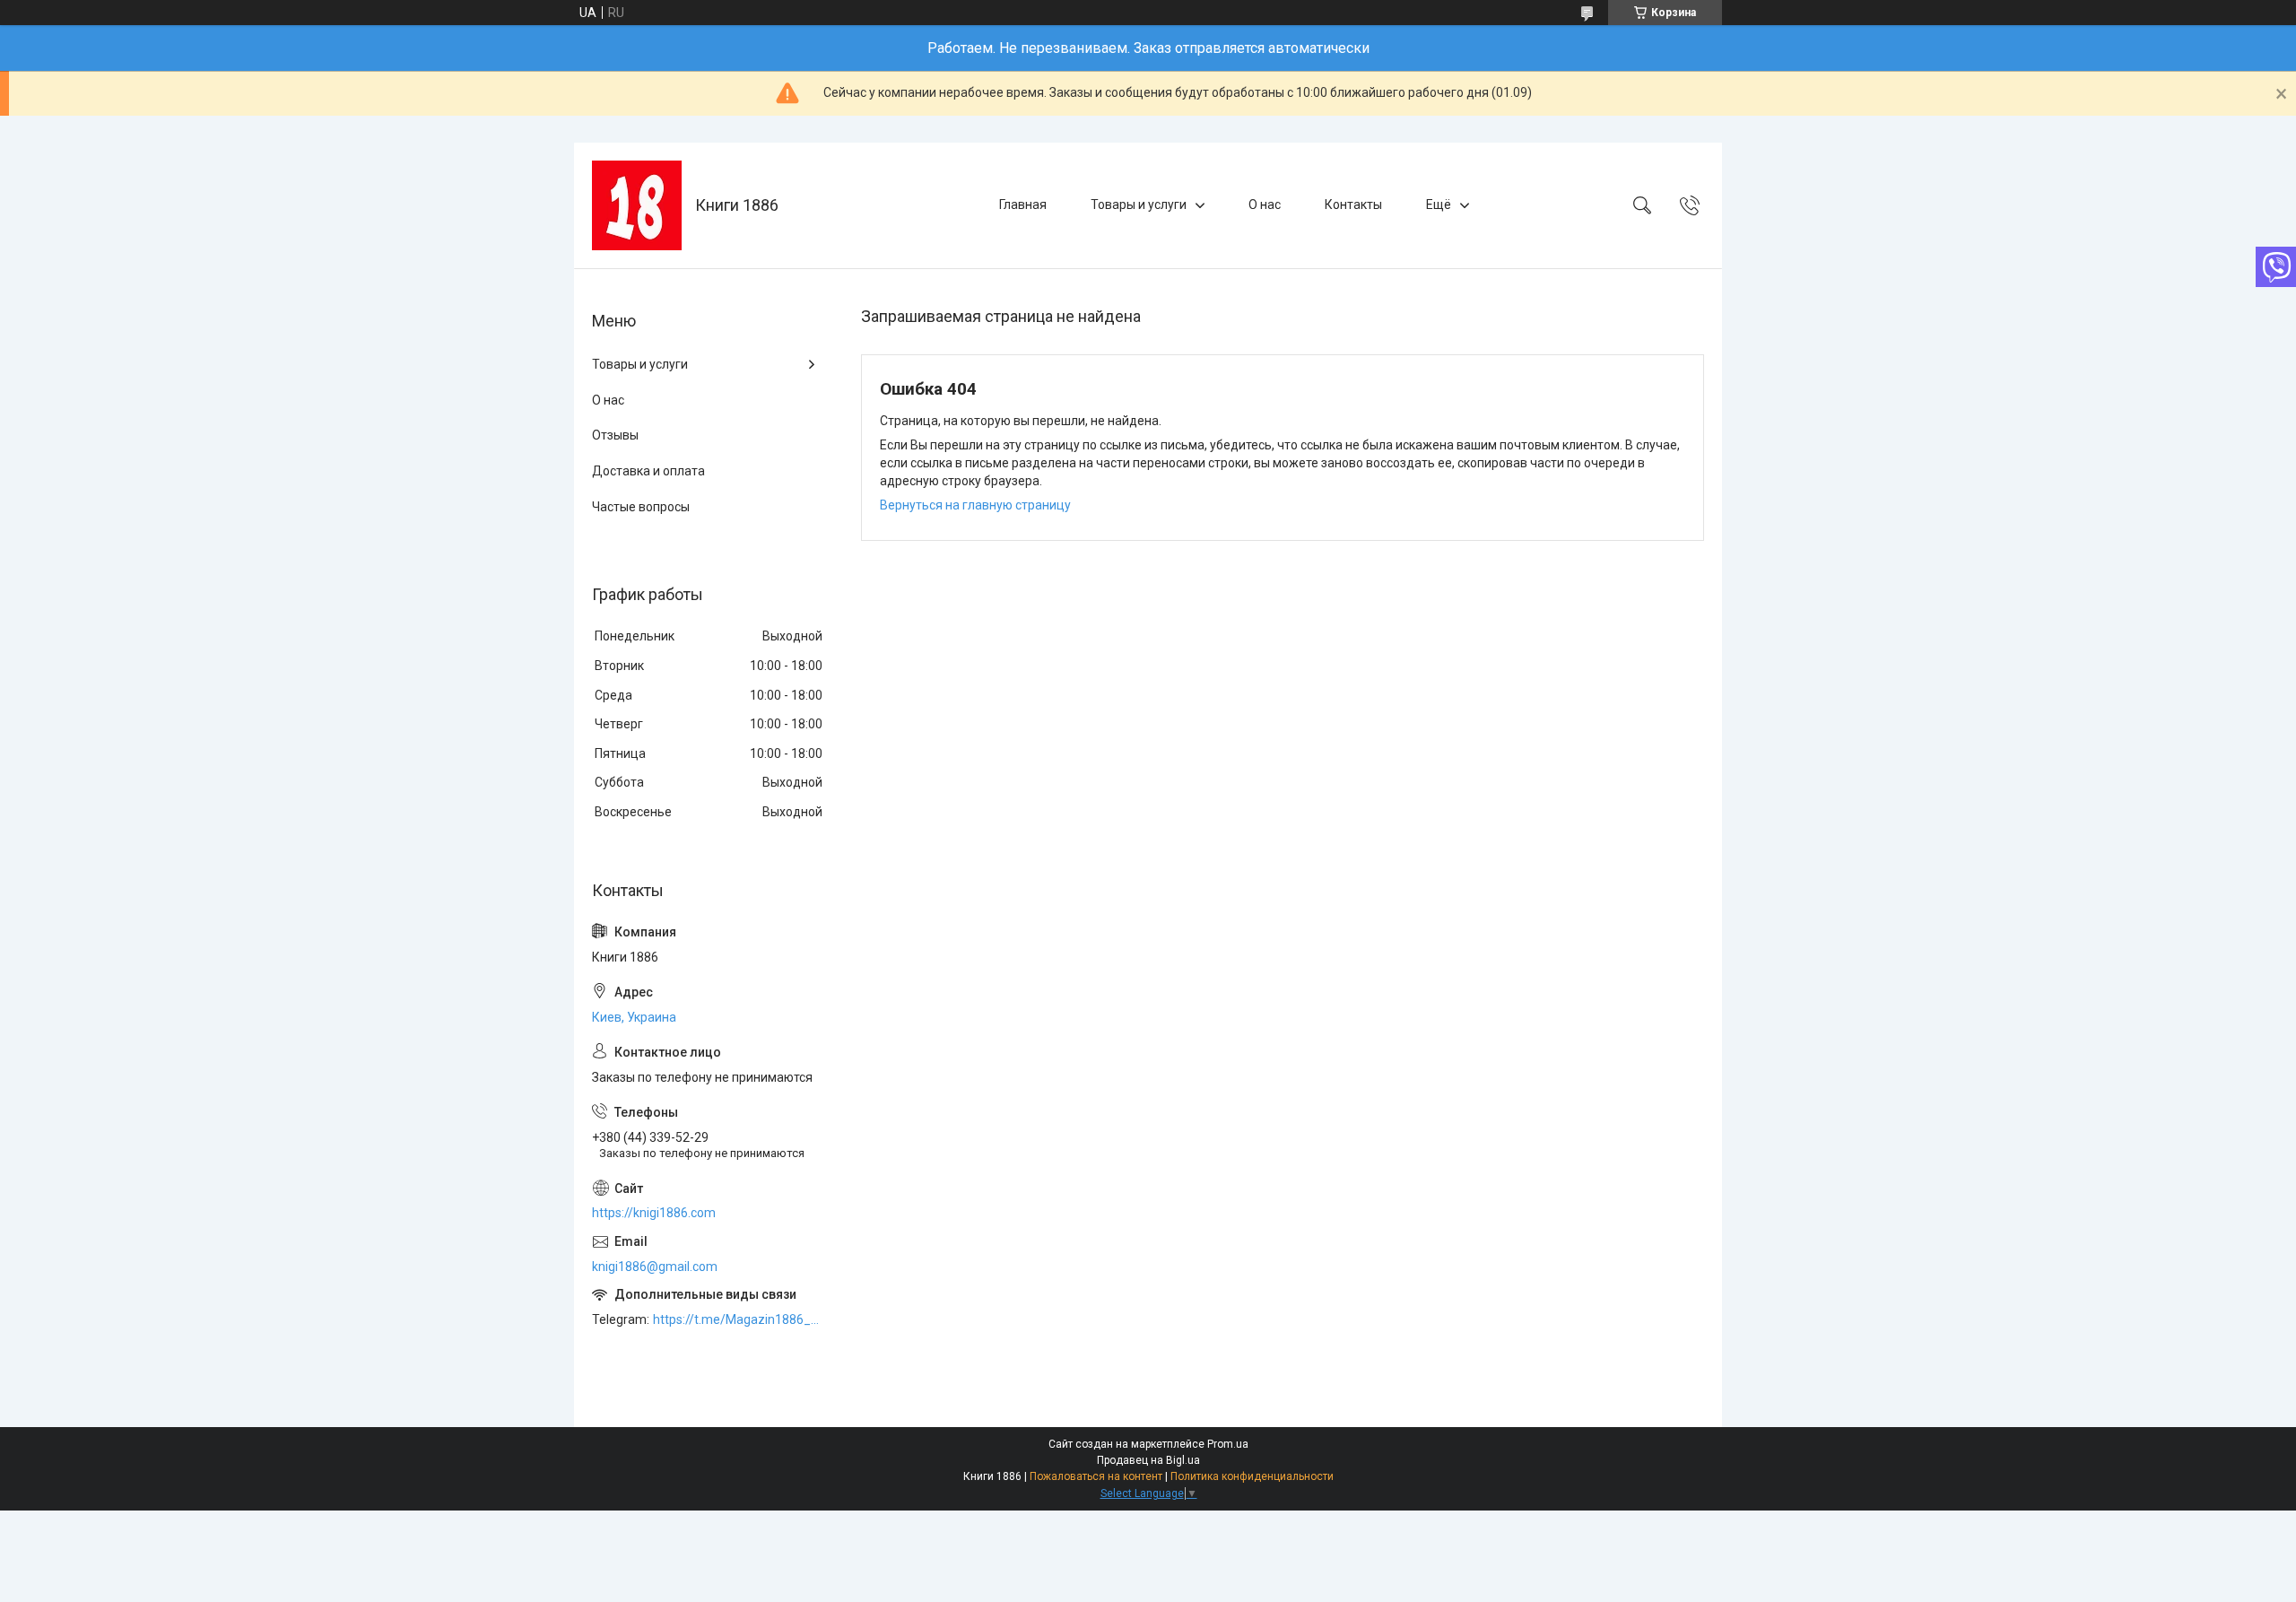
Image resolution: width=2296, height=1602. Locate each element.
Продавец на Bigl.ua (1148, 1460)
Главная (1023, 205)
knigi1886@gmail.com (655, 1267)
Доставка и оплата (648, 471)
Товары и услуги (1139, 205)
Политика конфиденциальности (1252, 1476)
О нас (1265, 205)
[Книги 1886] (637, 205)
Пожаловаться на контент (1096, 1476)
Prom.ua (1228, 1444)
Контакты (1353, 205)
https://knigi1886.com (654, 1213)
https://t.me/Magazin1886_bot (739, 1319)
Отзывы (615, 435)
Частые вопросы (641, 507)
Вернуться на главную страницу (975, 505)
